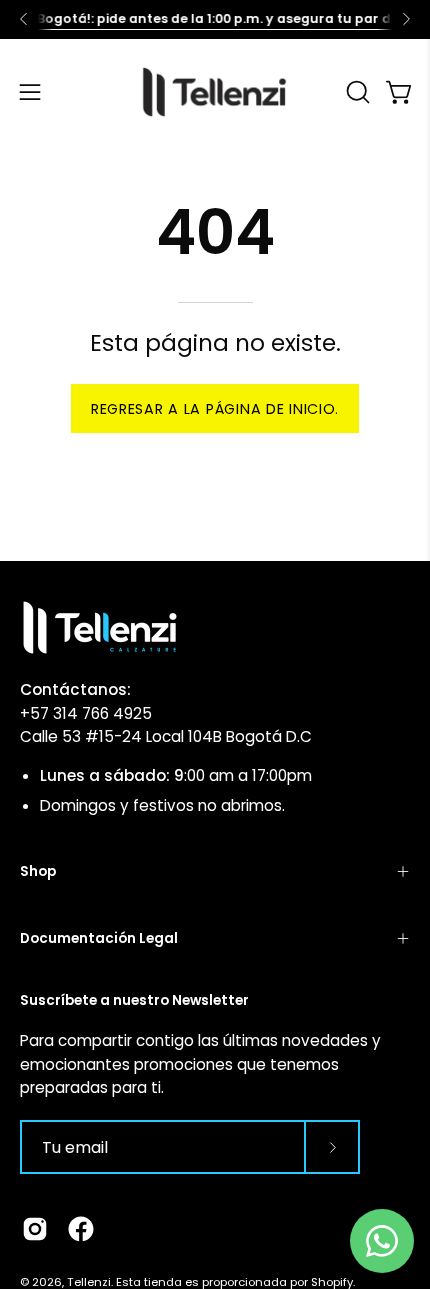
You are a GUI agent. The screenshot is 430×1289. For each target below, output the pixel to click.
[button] (356, 92)
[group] (215, 19)
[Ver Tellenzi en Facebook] (81, 1229)
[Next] (406, 19)
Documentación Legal (99, 938)
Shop (38, 871)
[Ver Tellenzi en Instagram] (35, 1229)
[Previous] (24, 19)
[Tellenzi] (215, 92)
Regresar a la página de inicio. (215, 409)
